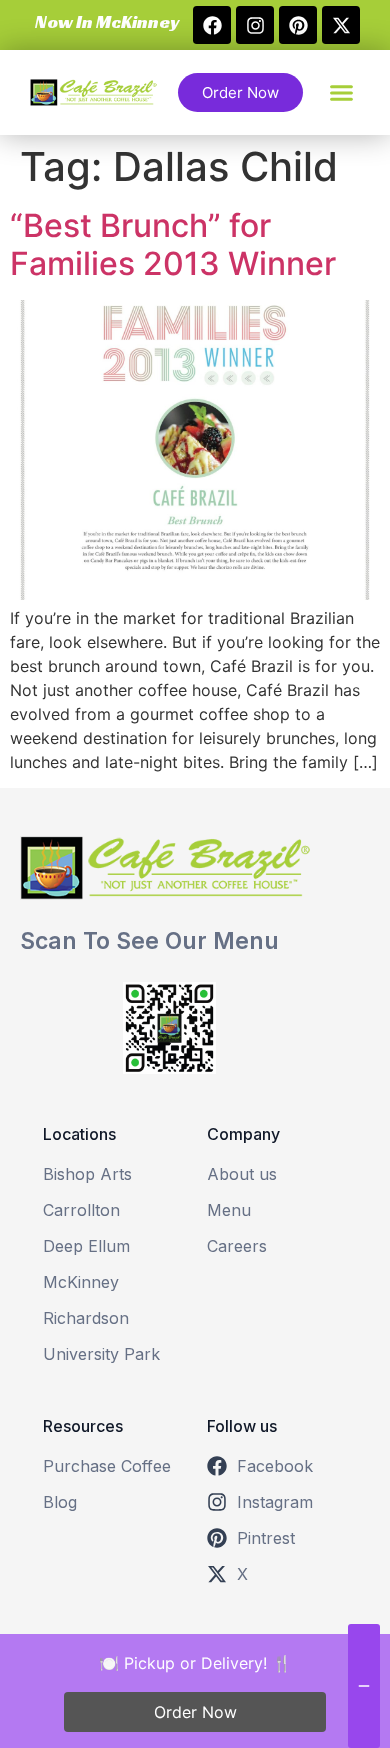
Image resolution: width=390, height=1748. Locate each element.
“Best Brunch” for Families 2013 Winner (173, 244)
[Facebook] (212, 25)
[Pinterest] (298, 25)
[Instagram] (255, 25)
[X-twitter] (341, 25)
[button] (104, 22)
